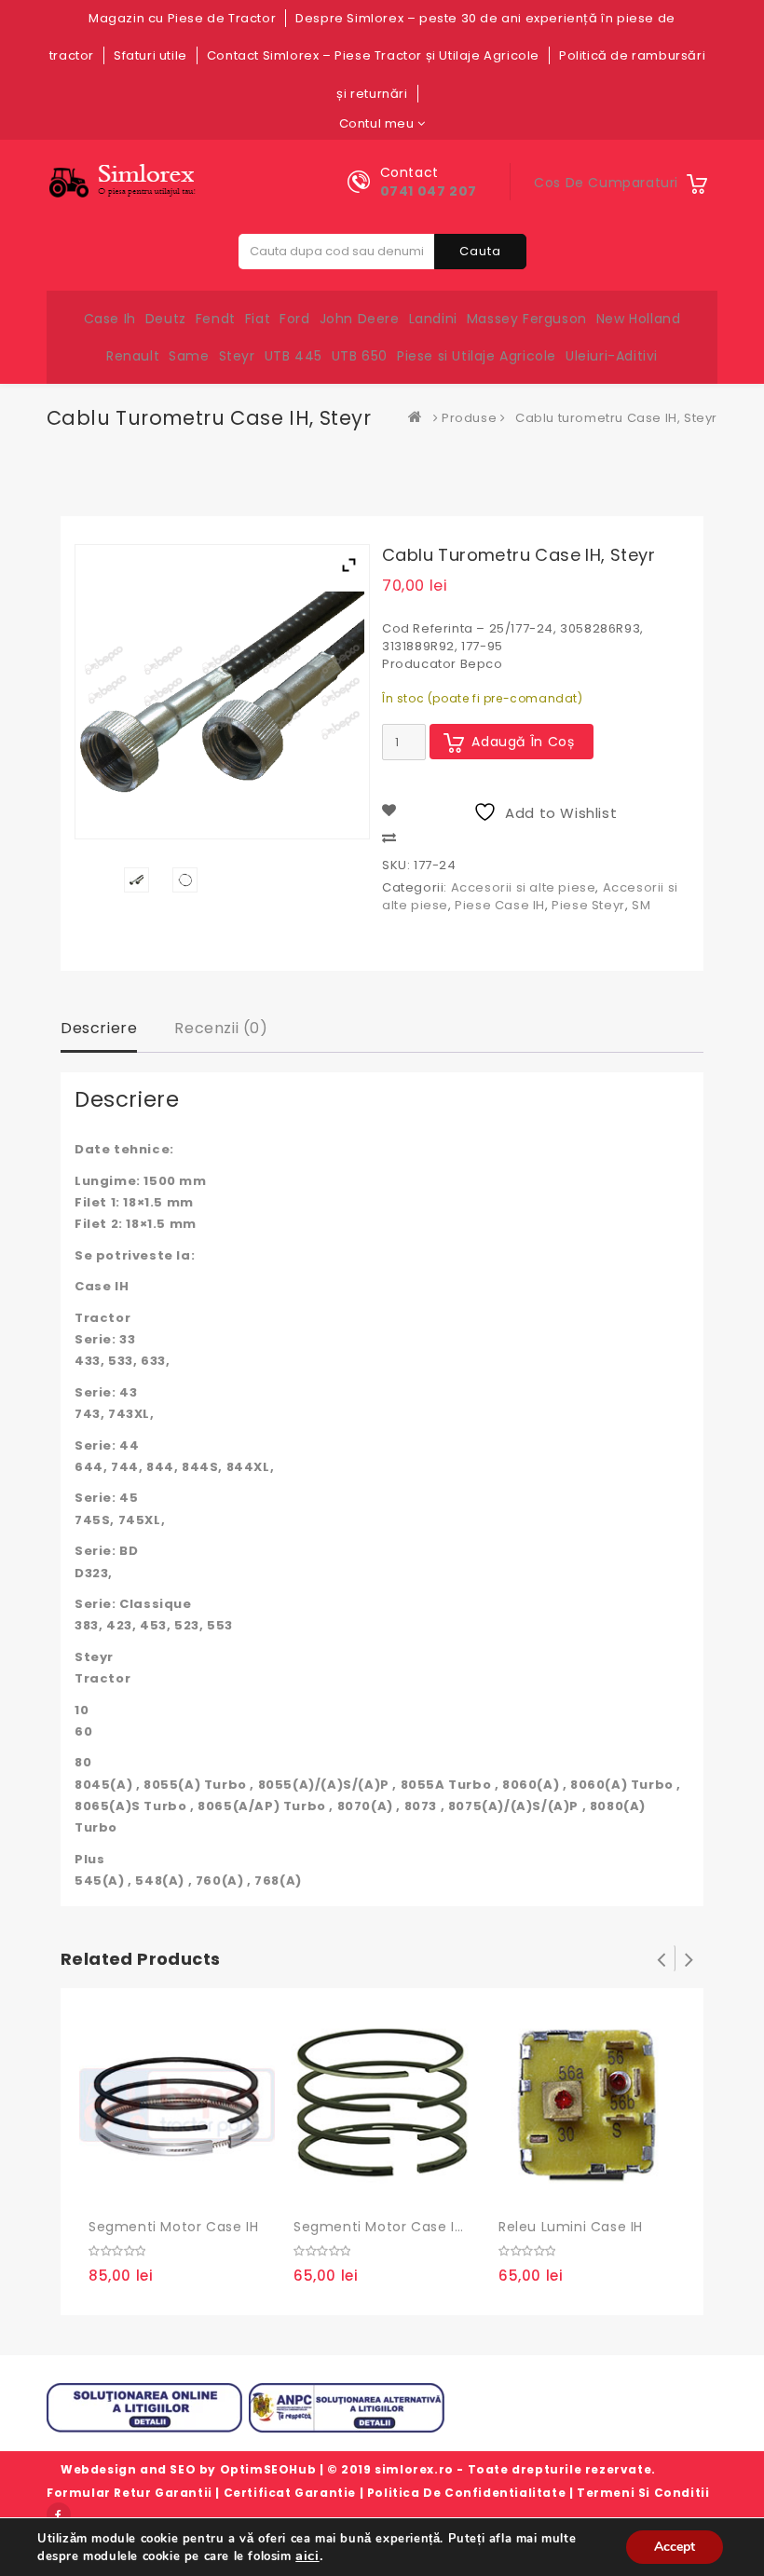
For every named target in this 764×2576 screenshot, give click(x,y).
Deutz (166, 319)
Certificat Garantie (290, 2493)
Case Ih (110, 319)
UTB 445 (293, 356)
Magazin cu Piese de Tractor (182, 18)
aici (307, 2556)
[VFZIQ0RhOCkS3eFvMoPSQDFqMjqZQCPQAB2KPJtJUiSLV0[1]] (136, 880)
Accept (675, 2547)
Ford (294, 319)
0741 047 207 (429, 191)
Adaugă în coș (523, 742)
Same (189, 356)
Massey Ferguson (527, 319)
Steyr (237, 356)
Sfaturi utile (150, 55)
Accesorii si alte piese (524, 887)
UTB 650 (360, 356)
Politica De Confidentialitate (466, 2493)
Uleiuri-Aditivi (612, 356)
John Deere (360, 319)
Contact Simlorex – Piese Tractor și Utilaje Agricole (373, 55)
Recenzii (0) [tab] (221, 1028)
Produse (469, 418)
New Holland (639, 319)
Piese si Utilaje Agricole (477, 356)
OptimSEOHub (268, 2469)
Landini (433, 319)
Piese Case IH (500, 905)
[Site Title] (126, 181)
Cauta (480, 251)
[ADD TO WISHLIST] (148, 2187)
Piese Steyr (588, 905)
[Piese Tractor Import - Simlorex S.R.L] (419, 418)
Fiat (258, 319)
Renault (133, 356)
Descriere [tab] (99, 1028)
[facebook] (59, 2515)
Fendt (216, 319)
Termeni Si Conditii (643, 2493)
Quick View (186, 2186)
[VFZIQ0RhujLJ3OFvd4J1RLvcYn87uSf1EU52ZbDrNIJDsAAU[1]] (185, 880)
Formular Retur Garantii (130, 2493)
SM (641, 905)
